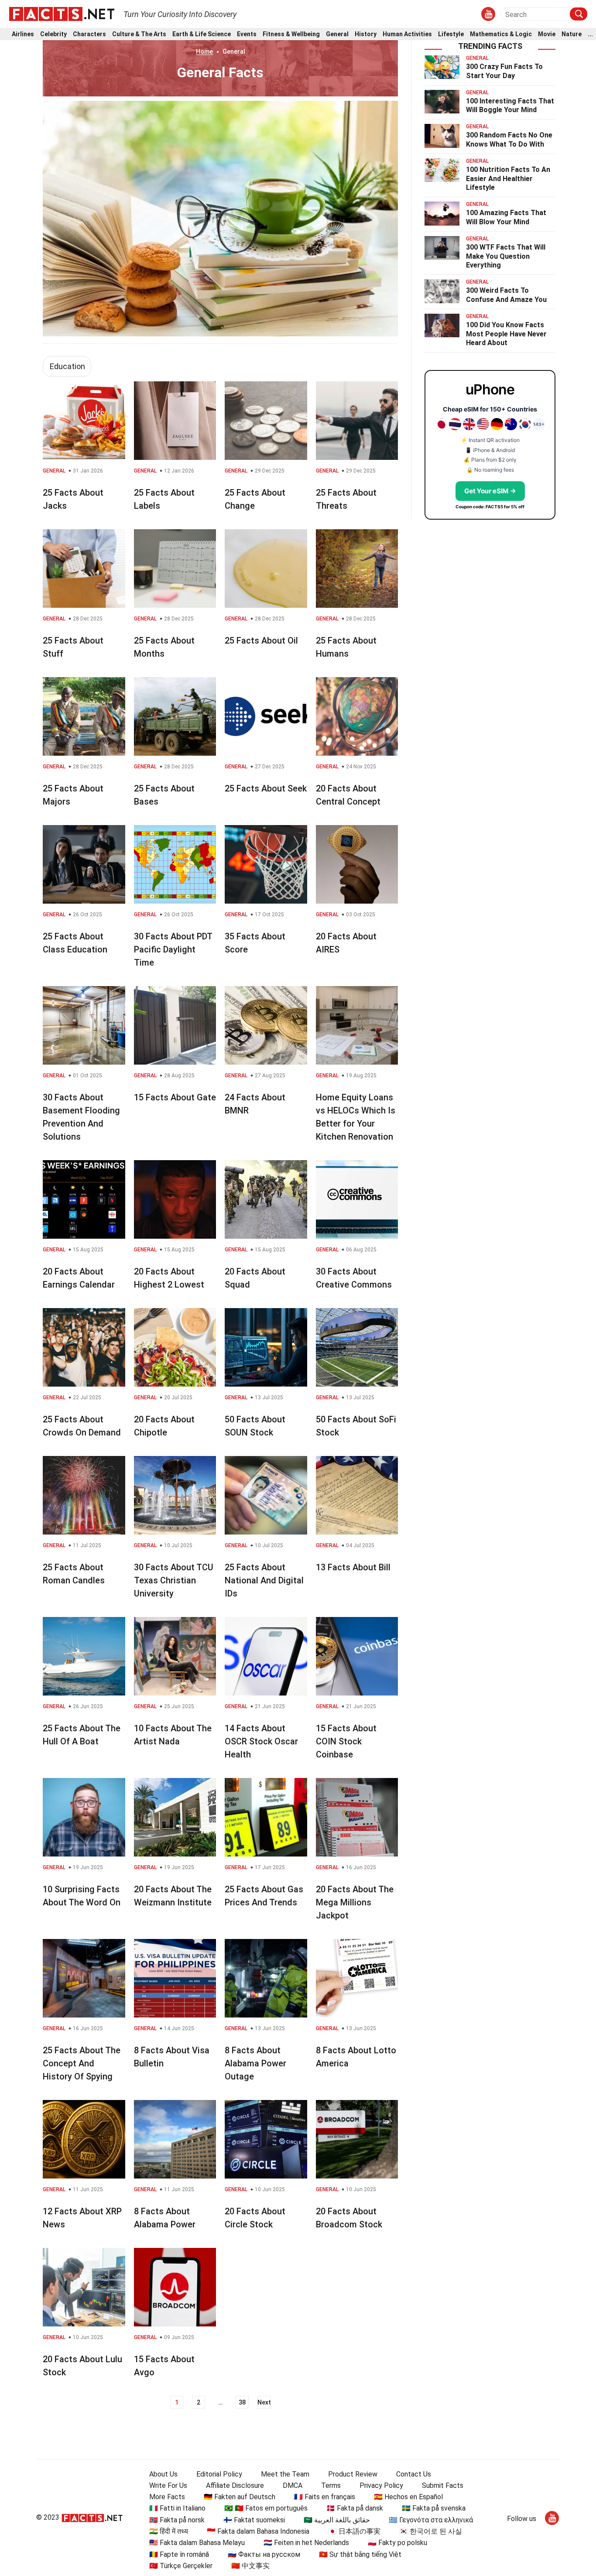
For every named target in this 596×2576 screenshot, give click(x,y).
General (337, 34)
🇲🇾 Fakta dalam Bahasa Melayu (197, 2543)
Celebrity (53, 34)
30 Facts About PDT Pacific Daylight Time (173, 949)
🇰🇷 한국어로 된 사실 (431, 2531)
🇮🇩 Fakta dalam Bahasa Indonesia (258, 2531)
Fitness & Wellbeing (291, 34)
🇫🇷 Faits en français (325, 2497)
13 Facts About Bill (353, 1567)
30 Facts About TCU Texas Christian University (174, 1580)
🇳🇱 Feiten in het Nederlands (306, 2543)
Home (204, 51)
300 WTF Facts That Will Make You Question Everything (506, 256)
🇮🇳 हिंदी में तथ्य (169, 2531)
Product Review (353, 2474)
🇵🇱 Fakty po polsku (397, 2543)
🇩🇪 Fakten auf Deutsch (240, 2497)
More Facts (167, 2497)
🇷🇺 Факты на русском (264, 2554)
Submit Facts (443, 2485)
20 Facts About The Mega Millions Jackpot (355, 1902)
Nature (572, 34)
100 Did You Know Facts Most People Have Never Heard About (506, 334)
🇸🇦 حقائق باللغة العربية (337, 2520)
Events (247, 34)
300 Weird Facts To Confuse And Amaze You (506, 295)
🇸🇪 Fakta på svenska (434, 2508)
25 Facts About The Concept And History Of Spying (82, 2063)
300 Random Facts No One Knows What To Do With (509, 140)
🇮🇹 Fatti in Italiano (177, 2508)
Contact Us (414, 2474)
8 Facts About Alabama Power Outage (255, 2063)
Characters (89, 34)
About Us (163, 2474)
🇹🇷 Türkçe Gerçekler (181, 2566)
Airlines (23, 34)
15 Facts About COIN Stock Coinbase (346, 1741)
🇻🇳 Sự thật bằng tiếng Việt (360, 2554)
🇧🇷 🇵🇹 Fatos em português (266, 2508)
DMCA (293, 2485)
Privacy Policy (381, 2485)
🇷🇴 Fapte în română (179, 2554)
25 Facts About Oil (261, 641)
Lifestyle (451, 34)
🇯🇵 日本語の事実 (354, 2531)
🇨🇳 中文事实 (250, 2566)
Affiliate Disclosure (235, 2485)
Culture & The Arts (139, 34)
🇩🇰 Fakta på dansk (355, 2508)
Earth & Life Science (202, 34)
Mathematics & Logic (501, 34)
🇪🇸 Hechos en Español (408, 2497)
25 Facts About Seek (266, 788)
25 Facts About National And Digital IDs (264, 1580)
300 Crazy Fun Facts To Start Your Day (504, 71)
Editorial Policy (219, 2474)
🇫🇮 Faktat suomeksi (254, 2520)
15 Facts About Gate (175, 1097)
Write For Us (168, 2485)
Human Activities (407, 34)
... (590, 34)
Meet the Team (285, 2474)
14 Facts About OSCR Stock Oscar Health (261, 1741)
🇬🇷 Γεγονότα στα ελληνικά (431, 2520)
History (366, 34)
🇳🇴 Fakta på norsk (177, 2520)
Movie (547, 34)
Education (67, 366)
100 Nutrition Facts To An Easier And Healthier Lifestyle (508, 179)
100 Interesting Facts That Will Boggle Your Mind (510, 106)
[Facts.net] (62, 14)
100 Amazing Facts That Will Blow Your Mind (506, 217)
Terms (331, 2485)
